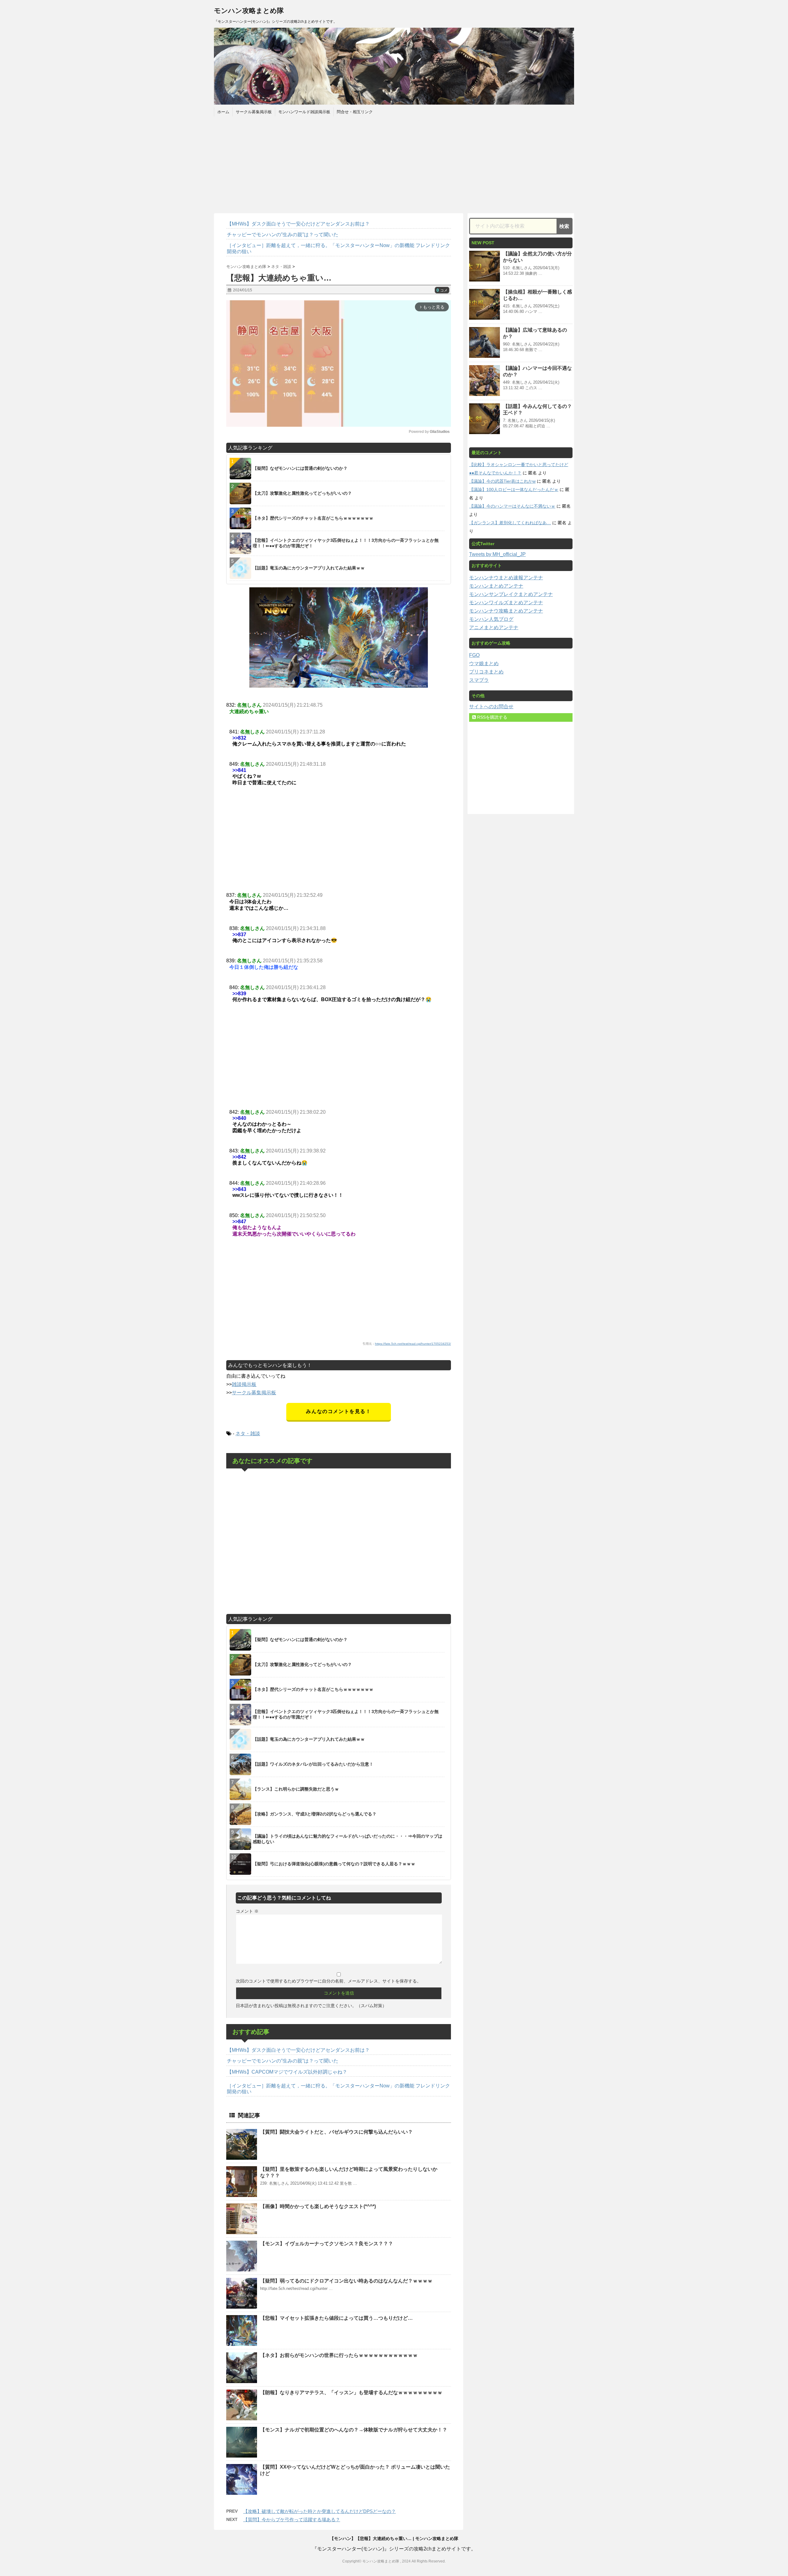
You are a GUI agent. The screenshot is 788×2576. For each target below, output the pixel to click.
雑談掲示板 (244, 1384)
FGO (474, 655)
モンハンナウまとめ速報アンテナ (506, 578)
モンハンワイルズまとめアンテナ (506, 603)
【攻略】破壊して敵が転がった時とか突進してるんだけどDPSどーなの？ (320, 2511)
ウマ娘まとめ (484, 663)
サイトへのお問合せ (491, 707)
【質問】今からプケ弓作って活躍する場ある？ (292, 2520)
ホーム (223, 112)
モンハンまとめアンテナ (496, 586)
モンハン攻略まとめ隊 (249, 11)
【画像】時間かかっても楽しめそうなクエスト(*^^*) (318, 2206)
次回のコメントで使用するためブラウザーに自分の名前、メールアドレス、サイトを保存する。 (328, 1981)
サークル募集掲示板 (254, 112)
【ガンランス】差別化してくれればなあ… (510, 523)
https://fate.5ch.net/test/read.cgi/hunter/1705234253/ (413, 1344)
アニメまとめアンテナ (494, 627)
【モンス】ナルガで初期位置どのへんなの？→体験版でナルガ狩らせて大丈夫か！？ (354, 2430)
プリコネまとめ (486, 672)
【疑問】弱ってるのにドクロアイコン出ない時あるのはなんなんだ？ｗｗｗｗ (346, 2281)
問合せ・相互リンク (355, 112)
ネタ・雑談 (248, 1434)
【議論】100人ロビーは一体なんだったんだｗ (514, 489)
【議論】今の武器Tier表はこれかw (502, 481)
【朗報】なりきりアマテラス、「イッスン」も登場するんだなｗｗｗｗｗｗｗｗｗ (351, 2392)
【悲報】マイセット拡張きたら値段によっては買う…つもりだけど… (336, 2318)
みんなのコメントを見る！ (338, 1411)
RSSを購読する (492, 717)
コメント (247, 1911)
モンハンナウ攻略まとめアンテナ (506, 611)
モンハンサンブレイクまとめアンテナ (511, 594)
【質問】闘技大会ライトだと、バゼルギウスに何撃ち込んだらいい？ (336, 2132)
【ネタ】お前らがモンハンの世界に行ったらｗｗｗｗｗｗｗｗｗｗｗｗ (339, 2355)
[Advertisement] (394, 164)
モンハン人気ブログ (491, 619)
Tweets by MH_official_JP (497, 554)
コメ (442, 290)
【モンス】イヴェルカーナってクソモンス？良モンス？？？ (327, 2244)
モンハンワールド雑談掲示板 (304, 112)
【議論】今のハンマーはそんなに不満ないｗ (512, 506)
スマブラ (479, 680)
